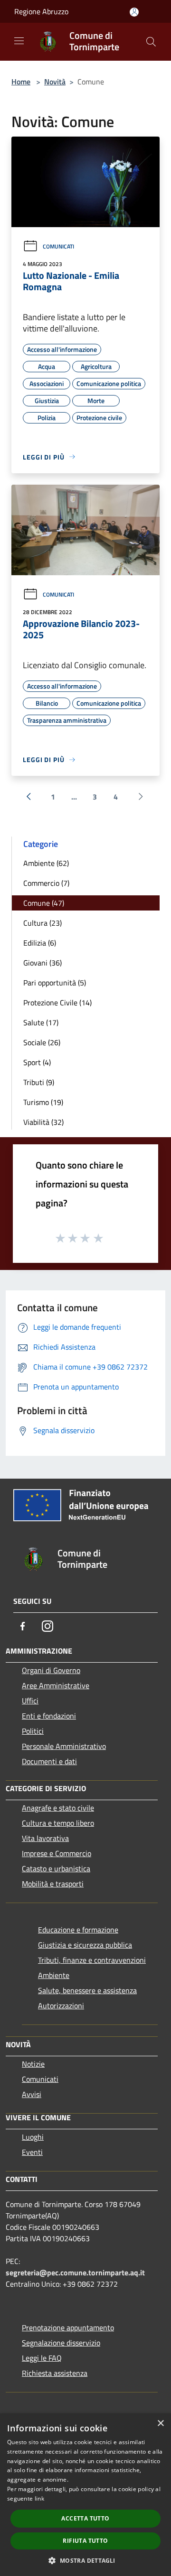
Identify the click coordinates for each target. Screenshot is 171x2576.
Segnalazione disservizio (61, 2343)
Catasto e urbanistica (56, 1868)
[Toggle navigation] (19, 41)
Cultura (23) (43, 923)
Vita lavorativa (45, 1838)
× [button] (160, 2424)
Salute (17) (41, 1022)
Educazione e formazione (78, 1930)
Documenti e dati (49, 1761)
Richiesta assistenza (55, 2373)
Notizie (33, 2064)
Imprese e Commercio (57, 1853)
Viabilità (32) (43, 1122)
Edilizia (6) (40, 943)
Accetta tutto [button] (85, 2518)
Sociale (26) (42, 1042)
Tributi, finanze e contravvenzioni (92, 1960)
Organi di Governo (51, 1670)
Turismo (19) (43, 1102)
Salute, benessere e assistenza (87, 1990)
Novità (55, 82)
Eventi (32, 2152)
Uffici (30, 1701)
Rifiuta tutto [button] (85, 2541)
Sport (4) (37, 1062)
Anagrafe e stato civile (58, 1808)
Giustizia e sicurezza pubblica (85, 1945)
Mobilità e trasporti (53, 1884)
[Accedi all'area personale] (134, 12)
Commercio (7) (46, 883)
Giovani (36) (43, 963)
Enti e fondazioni (49, 1716)
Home (21, 82)
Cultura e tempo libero (58, 1823)
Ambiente (54, 1975)
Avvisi (32, 2094)
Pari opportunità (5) (55, 983)
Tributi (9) (39, 1082)
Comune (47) (44, 903)
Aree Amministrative (56, 1685)
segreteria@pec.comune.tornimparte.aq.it (75, 2272)
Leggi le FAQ (42, 2358)
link (39, 2498)
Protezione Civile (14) (57, 1003)
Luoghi (33, 2137)
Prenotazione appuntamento (68, 2328)
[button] (85, 2560)
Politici (33, 1731)
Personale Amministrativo (64, 1746)
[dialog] (85, 2495)
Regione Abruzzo (41, 11)
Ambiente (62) (46, 863)
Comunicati (58, 246)
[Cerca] (151, 42)
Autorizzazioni (61, 2006)
